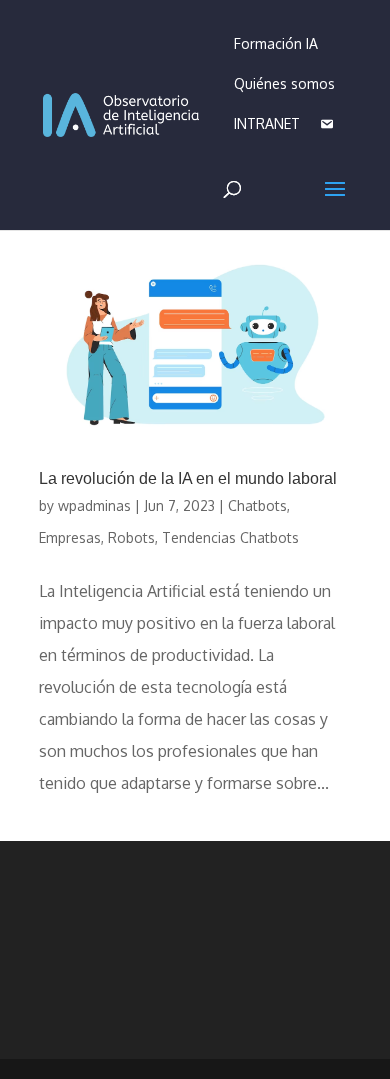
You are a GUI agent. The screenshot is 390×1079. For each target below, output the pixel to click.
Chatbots (257, 505)
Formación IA (276, 43)
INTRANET (267, 123)
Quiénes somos (284, 83)
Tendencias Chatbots (230, 537)
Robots (131, 537)
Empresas (70, 537)
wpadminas (94, 505)
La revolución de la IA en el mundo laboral (188, 478)
